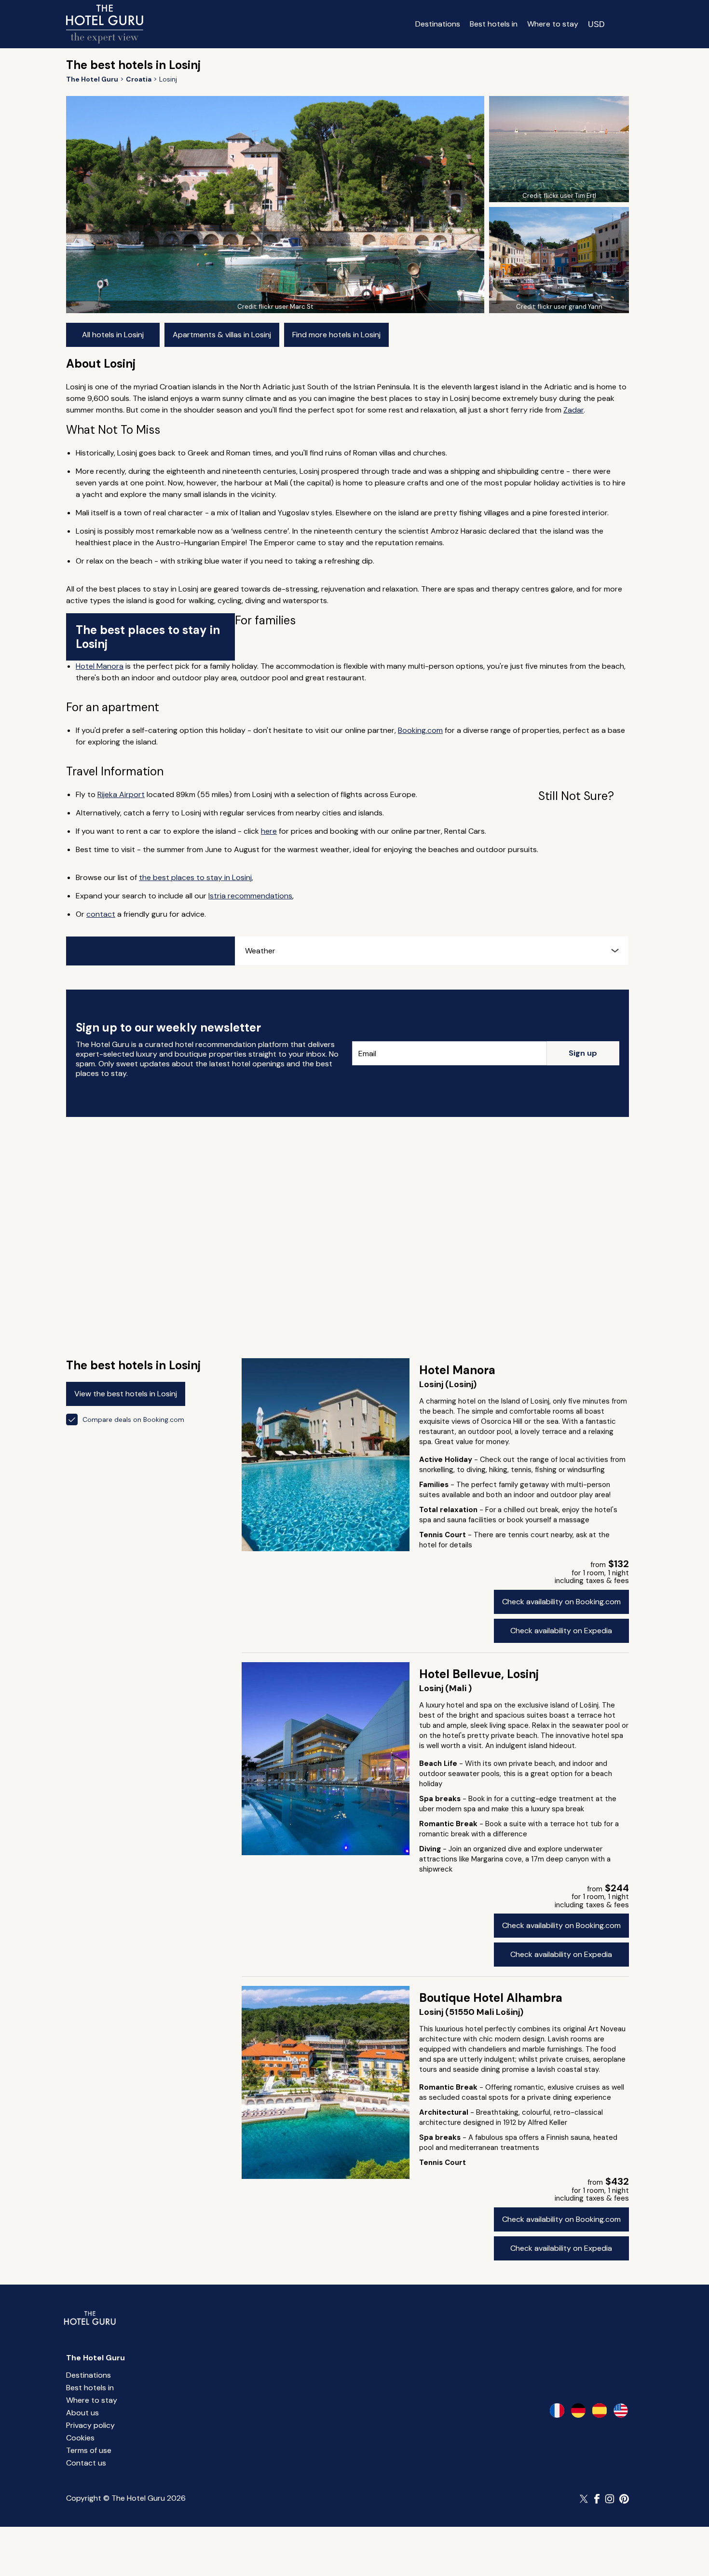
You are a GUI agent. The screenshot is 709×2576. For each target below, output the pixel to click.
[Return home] (105, 24)
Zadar (573, 410)
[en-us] (621, 2411)
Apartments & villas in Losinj (222, 335)
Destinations (438, 24)
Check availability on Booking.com (561, 1602)
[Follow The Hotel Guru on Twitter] (585, 2499)
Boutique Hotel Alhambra (491, 1998)
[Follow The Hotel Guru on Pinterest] (624, 2499)
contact (101, 914)
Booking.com (420, 730)
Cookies (80, 2438)
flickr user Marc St (286, 307)
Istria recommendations (250, 896)
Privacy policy (90, 2425)
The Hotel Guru (95, 2358)
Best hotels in (494, 24)
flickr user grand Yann (570, 307)
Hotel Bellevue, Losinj (479, 1674)
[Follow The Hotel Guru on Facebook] (597, 2499)
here (269, 831)
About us (82, 2413)
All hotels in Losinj (113, 335)
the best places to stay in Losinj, (196, 877)
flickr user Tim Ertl (570, 196)
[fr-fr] (557, 2411)
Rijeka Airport (121, 794)
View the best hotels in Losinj (126, 1394)
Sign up (583, 1053)
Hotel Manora (100, 666)
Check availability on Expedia (561, 1631)
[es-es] (600, 2411)
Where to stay (553, 24)
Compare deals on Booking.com (133, 1419)
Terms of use (89, 2450)
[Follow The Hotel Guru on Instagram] (610, 2499)
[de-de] (578, 2411)
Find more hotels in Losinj (336, 335)
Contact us (86, 2463)
